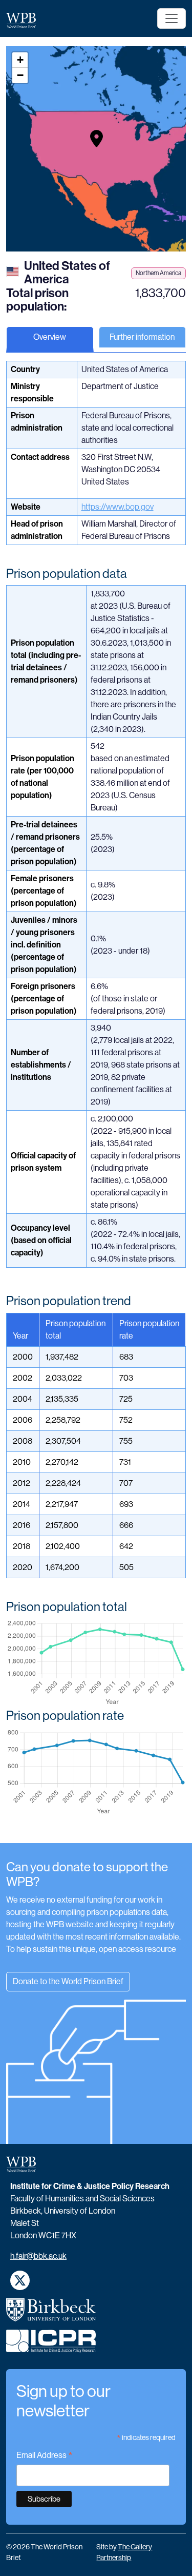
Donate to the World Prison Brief (68, 1981)
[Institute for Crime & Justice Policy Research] (51, 2345)
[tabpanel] (96, 1102)
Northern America (158, 273)
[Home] (25, 20)
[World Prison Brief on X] (20, 2280)
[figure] (96, 1663)
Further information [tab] (142, 337)
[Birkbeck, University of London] (51, 2314)
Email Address (45, 2456)
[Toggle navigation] (172, 18)
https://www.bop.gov (118, 507)
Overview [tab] (50, 337)
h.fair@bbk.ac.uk (38, 2256)
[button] (97, 139)
